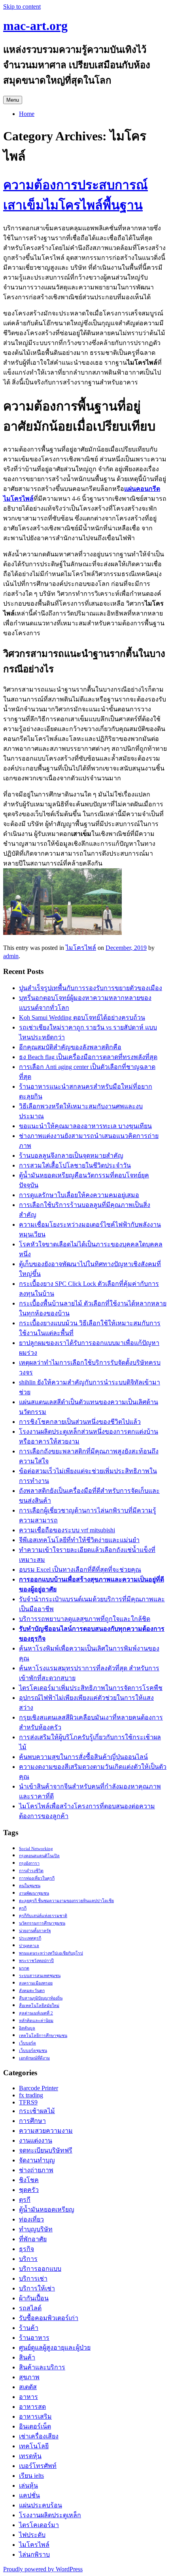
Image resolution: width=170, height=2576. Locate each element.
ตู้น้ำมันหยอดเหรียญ (47, 2209)
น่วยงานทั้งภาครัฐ (35, 1931)
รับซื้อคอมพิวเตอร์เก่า (49, 2318)
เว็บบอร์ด (27, 2043)
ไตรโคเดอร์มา (39, 2525)
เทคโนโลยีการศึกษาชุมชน (43, 2036)
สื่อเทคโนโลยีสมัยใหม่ (39, 2006)
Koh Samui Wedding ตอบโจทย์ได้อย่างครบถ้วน (82, 1018)
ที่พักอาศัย (33, 2239)
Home (27, 114)
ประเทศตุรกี (30, 1938)
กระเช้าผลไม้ (37, 2111)
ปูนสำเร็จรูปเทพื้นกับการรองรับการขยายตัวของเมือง (91, 988)
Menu (13, 100)
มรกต (24, 1968)
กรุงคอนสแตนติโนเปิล (39, 1856)
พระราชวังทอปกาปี (36, 1961)
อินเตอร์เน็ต (35, 2426)
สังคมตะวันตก (32, 1991)
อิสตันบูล (27, 2028)
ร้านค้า (29, 2328)
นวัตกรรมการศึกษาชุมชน (42, 1923)
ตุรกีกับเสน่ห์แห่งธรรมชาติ (43, 1916)
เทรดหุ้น (30, 2456)
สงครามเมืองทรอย (36, 1983)
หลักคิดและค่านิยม (36, 2021)
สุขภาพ (29, 2377)
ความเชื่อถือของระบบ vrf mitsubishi (67, 1530)
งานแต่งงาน (36, 2140)
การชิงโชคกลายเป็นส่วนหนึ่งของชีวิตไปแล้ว (80, 1422)
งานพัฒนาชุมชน (34, 1893)
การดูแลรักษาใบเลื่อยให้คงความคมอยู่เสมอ (79, 1195)
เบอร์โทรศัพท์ (38, 2466)
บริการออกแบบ (40, 2269)
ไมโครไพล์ (81, 948)
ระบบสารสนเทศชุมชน (40, 1976)
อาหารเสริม (35, 2417)
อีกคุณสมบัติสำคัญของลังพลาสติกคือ (70, 1047)
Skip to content (22, 7)
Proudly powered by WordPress (43, 2569)
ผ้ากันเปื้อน (34, 2298)
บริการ (28, 2259)
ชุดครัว (29, 2190)
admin (11, 956)
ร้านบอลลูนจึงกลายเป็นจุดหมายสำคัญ (71, 1156)
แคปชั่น (29, 2495)
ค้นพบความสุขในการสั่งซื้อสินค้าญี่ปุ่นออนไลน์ (83, 1757)
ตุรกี (23, 1908)
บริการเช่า (33, 2278)
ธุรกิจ (26, 2249)
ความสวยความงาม (46, 2131)
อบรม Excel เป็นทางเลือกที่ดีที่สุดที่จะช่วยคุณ (80, 1570)
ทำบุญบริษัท (36, 2229)
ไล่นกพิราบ (34, 2555)
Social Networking (36, 1849)
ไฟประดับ (32, 2535)
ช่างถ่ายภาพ (36, 2170)
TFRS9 (28, 2102)
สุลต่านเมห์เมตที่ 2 (36, 2013)
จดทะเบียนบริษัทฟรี (46, 2150)
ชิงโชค (29, 2180)
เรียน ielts (31, 2476)
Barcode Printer (39, 2088)
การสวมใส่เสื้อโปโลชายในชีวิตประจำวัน (75, 1165)
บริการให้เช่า (37, 2288)
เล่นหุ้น (28, 2486)
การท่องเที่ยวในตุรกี (37, 1878)
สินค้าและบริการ (42, 2367)
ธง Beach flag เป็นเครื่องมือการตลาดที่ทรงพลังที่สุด (88, 1057)
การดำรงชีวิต (31, 1871)
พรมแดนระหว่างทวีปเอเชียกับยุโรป (51, 1953)
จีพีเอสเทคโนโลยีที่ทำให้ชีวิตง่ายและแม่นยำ (79, 1540)
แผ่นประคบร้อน (41, 2505)
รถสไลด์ (30, 2308)
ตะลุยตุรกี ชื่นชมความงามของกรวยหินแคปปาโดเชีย (66, 1901)
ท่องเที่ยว (31, 2219)
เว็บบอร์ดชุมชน (33, 2051)
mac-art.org (35, 26)
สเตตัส (28, 2387)
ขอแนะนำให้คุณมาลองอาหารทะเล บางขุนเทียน (85, 1126)
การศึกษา (32, 2121)
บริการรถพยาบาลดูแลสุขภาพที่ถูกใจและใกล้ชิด (85, 1619)
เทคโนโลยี (34, 2446)
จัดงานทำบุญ (37, 2160)
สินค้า (27, 2357)
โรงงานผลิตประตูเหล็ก (50, 2515)
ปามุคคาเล (29, 1946)
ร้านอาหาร (34, 2338)
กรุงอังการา (29, 1863)
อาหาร (28, 2397)
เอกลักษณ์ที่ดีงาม (34, 2058)
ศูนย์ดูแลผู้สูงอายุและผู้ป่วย (55, 2347)
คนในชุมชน (30, 1886)
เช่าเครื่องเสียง (39, 2436)
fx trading (31, 2095)
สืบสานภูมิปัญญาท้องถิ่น (41, 1998)
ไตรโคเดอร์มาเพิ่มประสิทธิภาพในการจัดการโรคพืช (91, 1688)
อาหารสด (32, 2407)
